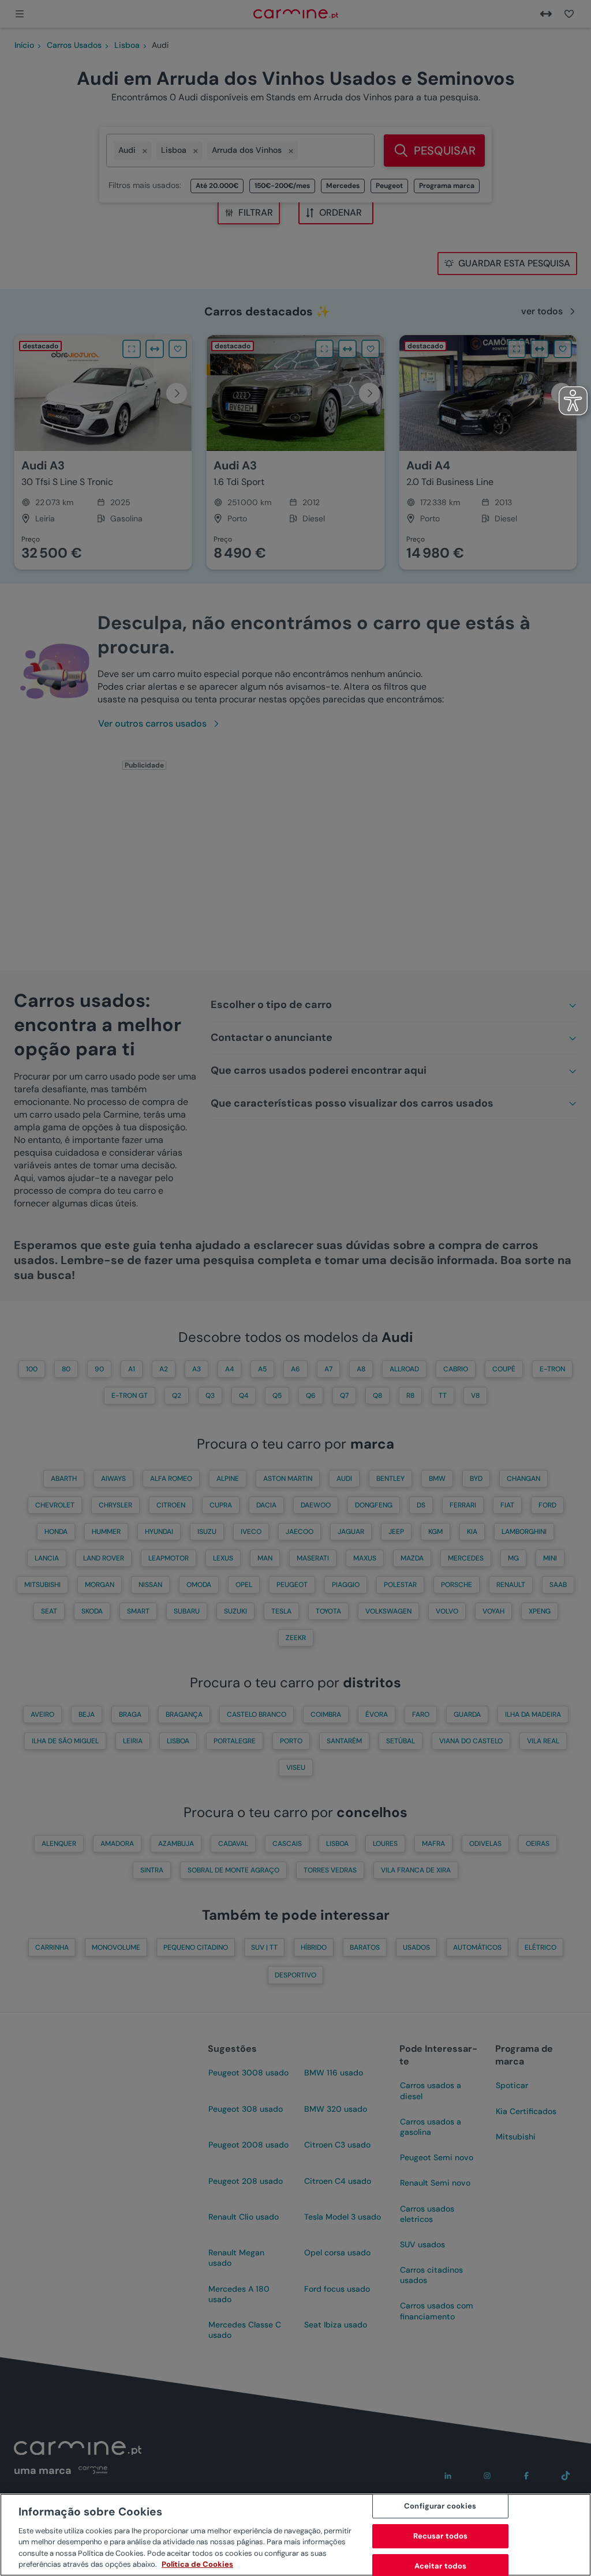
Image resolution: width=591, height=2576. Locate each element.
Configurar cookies (440, 2507)
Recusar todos (441, 2536)
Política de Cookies (197, 2564)
